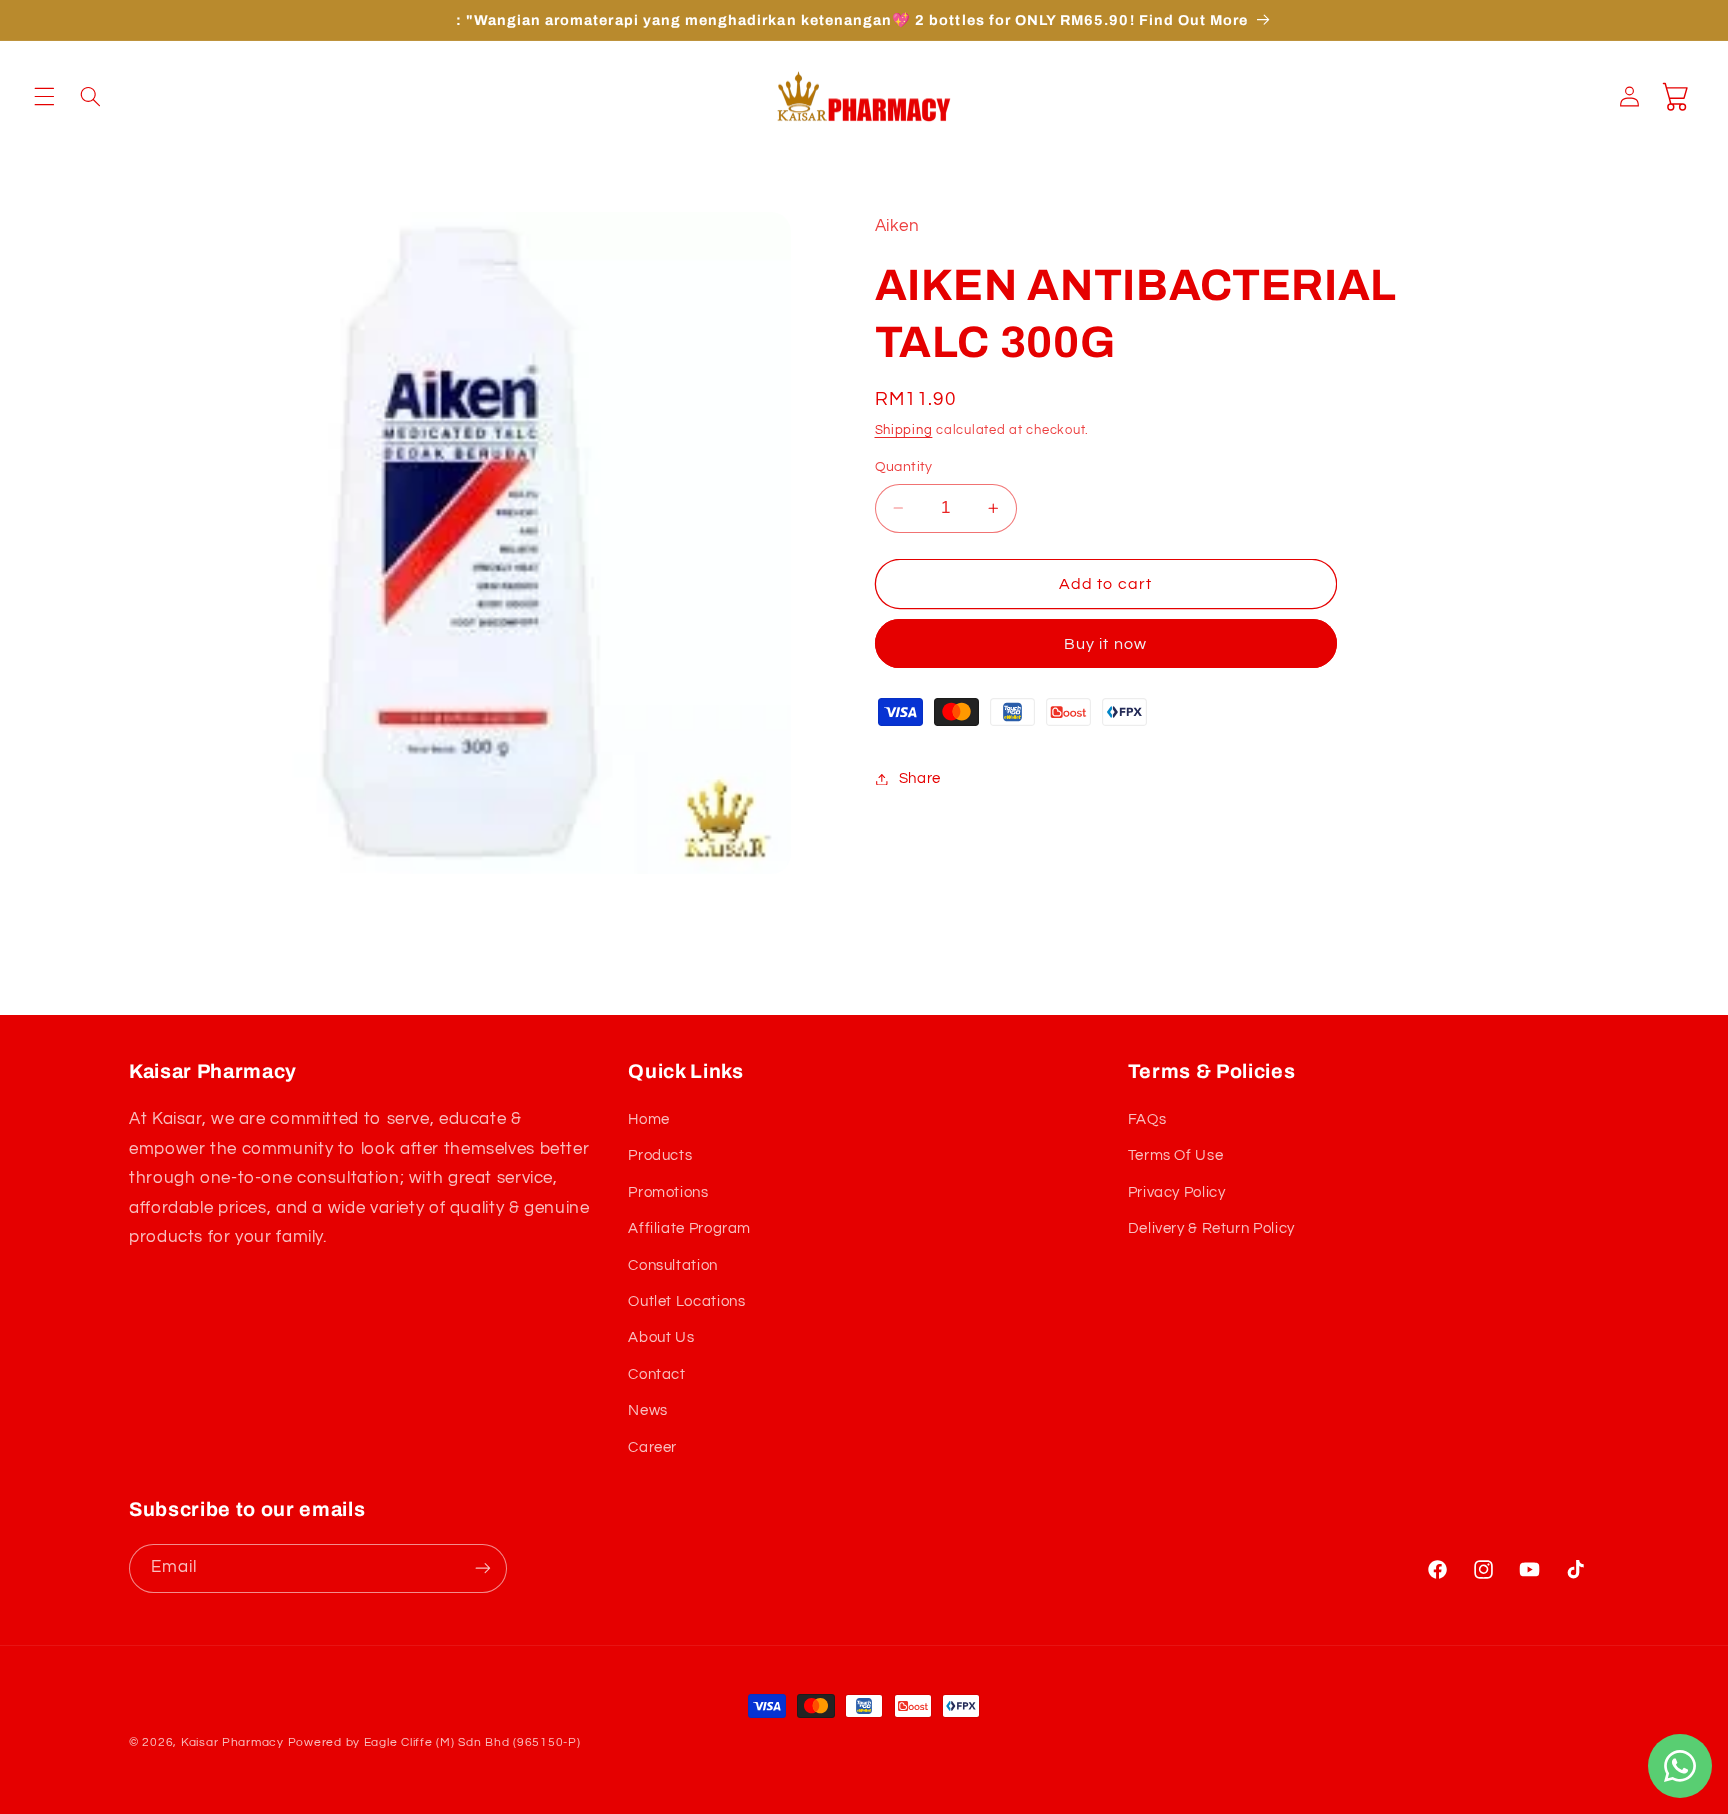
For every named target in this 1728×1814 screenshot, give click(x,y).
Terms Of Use (1176, 1155)
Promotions (668, 1192)
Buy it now (1105, 644)
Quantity (904, 467)
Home (649, 1119)
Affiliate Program (689, 1228)
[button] (44, 96)
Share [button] (920, 778)
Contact (656, 1374)
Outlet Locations (686, 1301)
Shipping (904, 430)
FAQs (1147, 1119)
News (648, 1410)
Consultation (673, 1265)
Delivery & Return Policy (1211, 1228)
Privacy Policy (1177, 1192)
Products (660, 1155)
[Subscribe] (483, 1568)
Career (652, 1447)
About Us (661, 1337)
